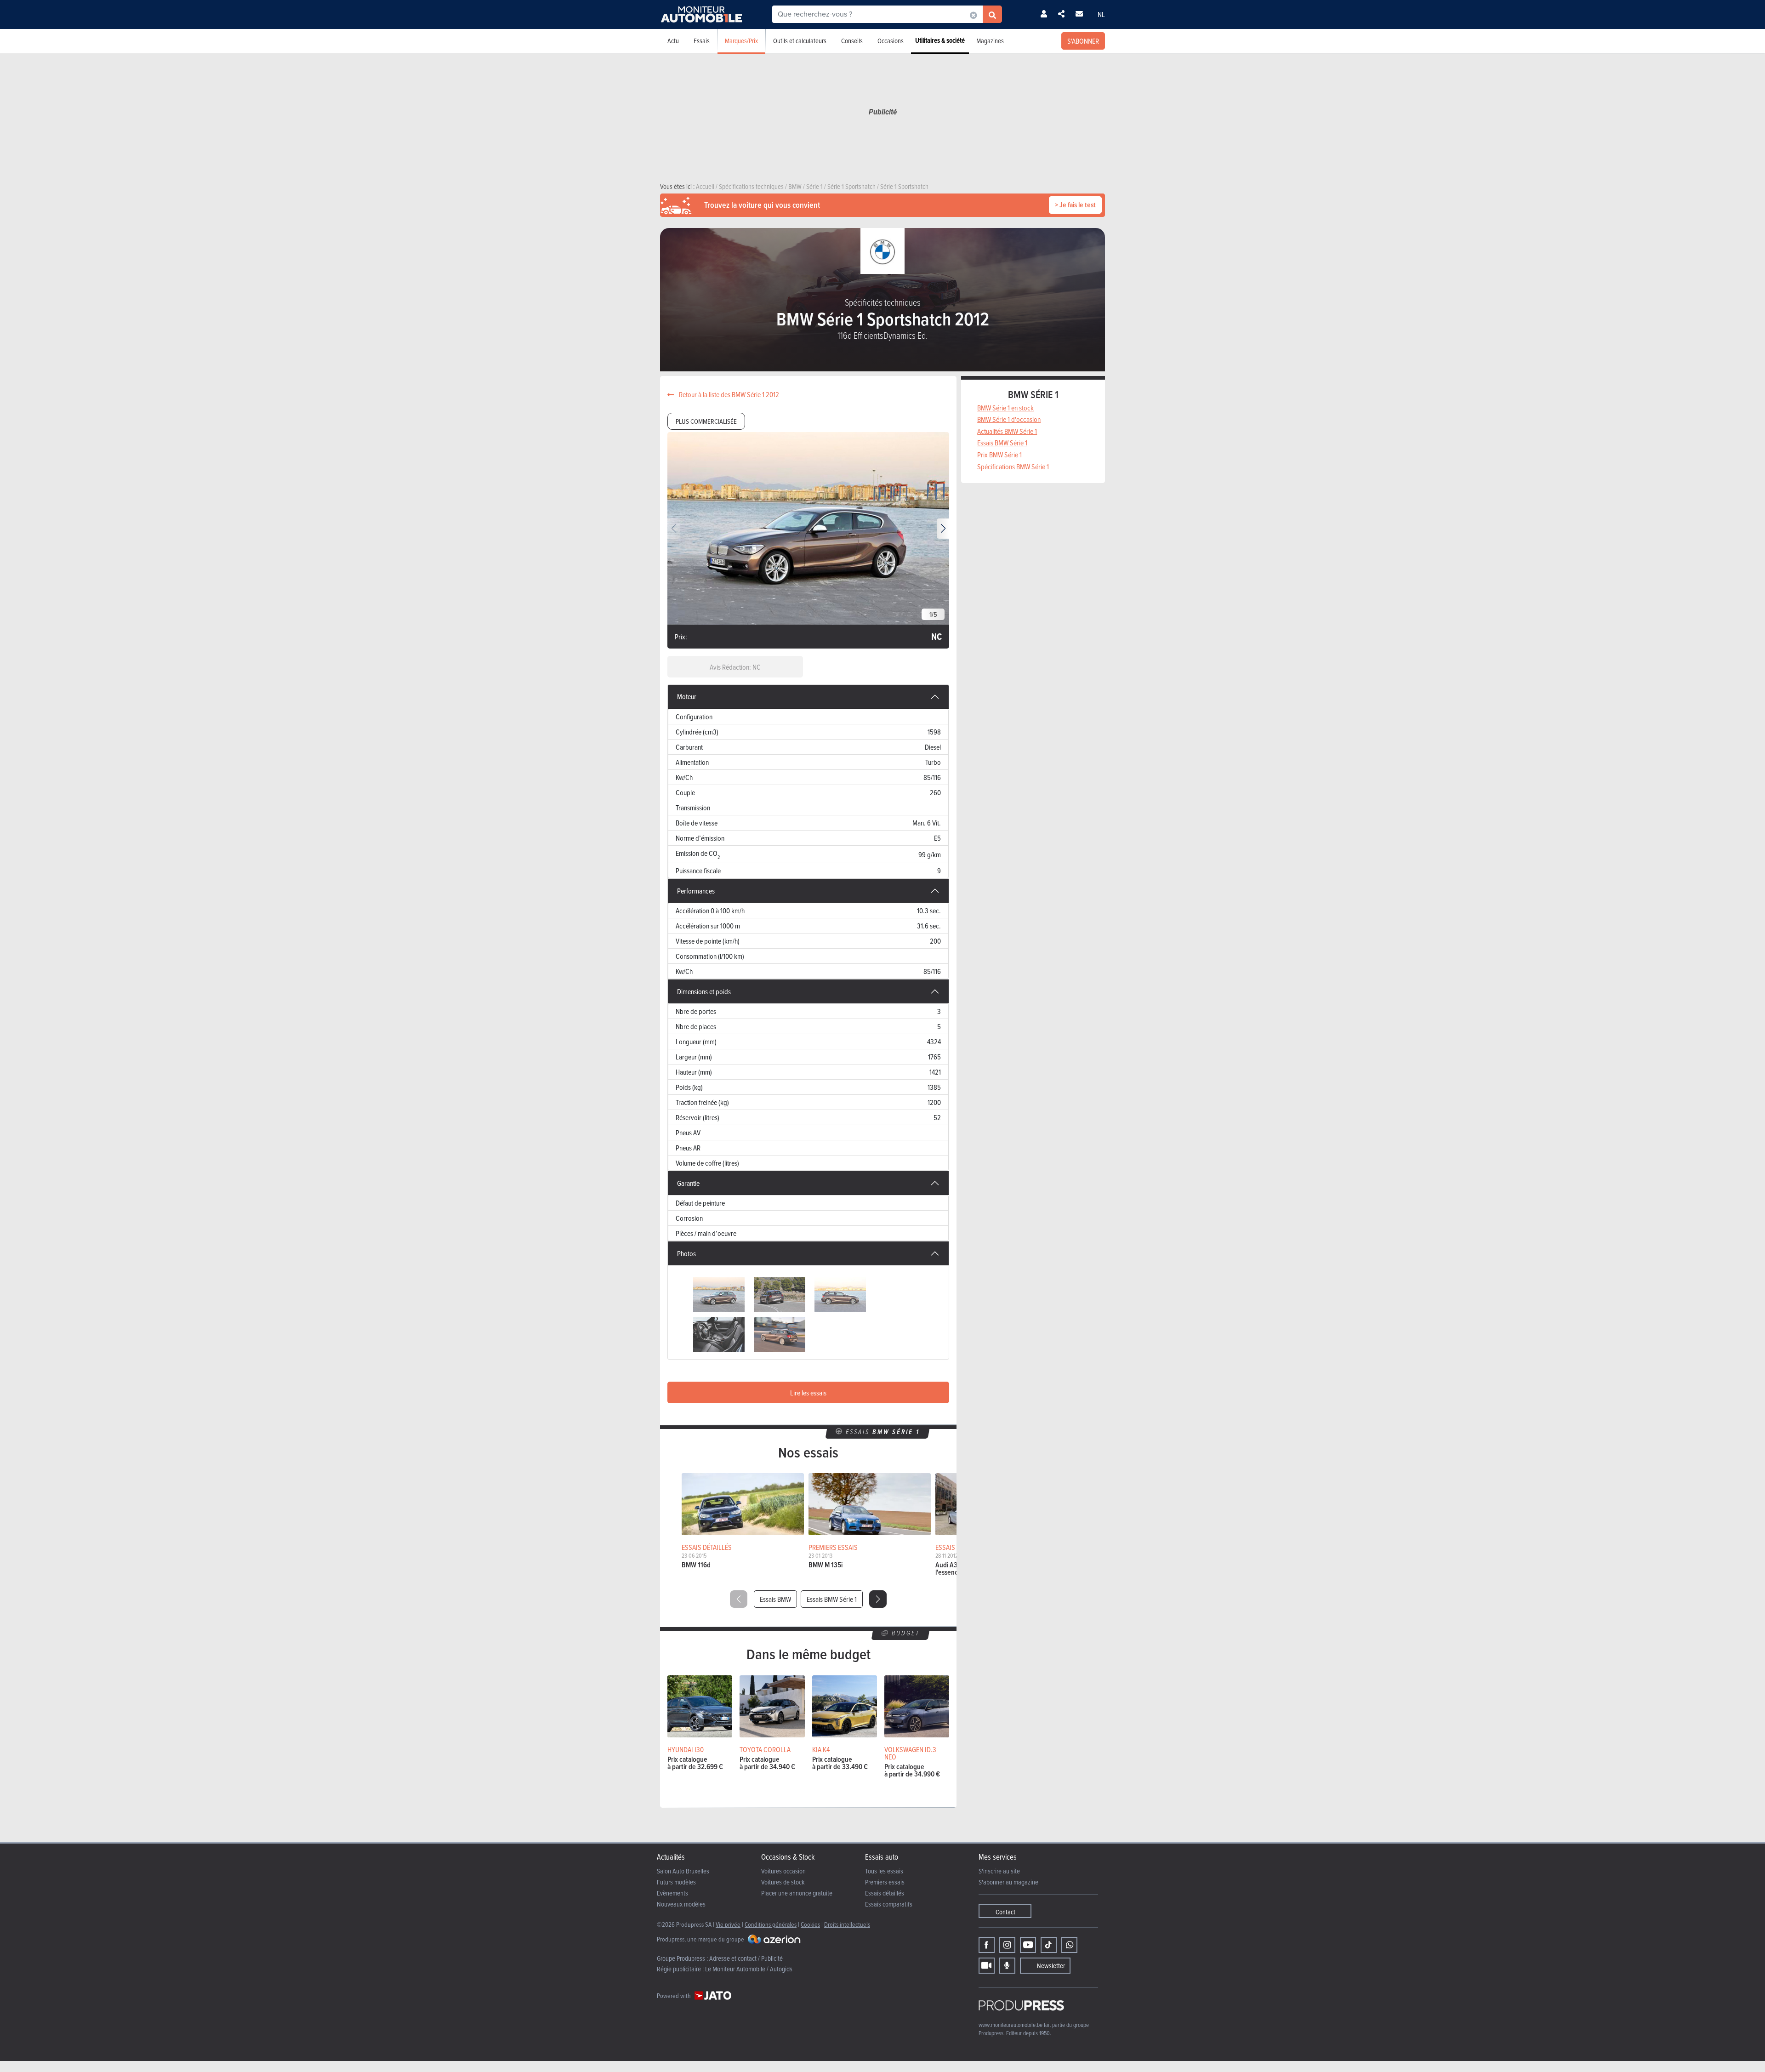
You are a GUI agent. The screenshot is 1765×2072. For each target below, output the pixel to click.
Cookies (810, 1924)
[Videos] (987, 1966)
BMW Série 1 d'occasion (1009, 419)
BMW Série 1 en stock (1005, 408)
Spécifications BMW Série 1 (1013, 467)
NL (1101, 14)
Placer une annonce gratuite (797, 1893)
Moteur (687, 696)
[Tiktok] (1049, 1945)
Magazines (990, 41)
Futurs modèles (676, 1882)
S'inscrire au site (999, 1871)
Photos (686, 1253)
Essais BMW (775, 1599)
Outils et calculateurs (800, 41)
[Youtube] (1028, 1945)
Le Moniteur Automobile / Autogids (749, 1969)
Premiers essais (885, 1882)
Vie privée (728, 1924)
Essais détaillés (885, 1893)
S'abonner (1083, 41)
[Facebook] (987, 1945)
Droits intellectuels (847, 1924)
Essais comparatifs (889, 1904)
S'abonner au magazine (1008, 1882)
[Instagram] (1007, 1945)
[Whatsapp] (1069, 1945)
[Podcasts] (1007, 1966)
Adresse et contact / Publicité (746, 1958)
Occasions (891, 41)
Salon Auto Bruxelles (683, 1871)
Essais (702, 41)
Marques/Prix (741, 41)
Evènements (672, 1893)
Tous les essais (884, 1871)
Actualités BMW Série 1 (1007, 431)
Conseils (852, 41)
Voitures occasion (783, 1871)
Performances (696, 891)
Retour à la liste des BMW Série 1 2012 (728, 394)
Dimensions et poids (704, 991)
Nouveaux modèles (681, 1904)
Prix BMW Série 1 (999, 455)
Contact (1005, 1912)
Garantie (688, 1183)
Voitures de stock (783, 1882)
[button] (943, 529)
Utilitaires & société (940, 40)
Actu (673, 41)
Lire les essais (808, 1393)
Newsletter (1051, 1966)
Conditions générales (771, 1924)
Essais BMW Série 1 (832, 1599)
